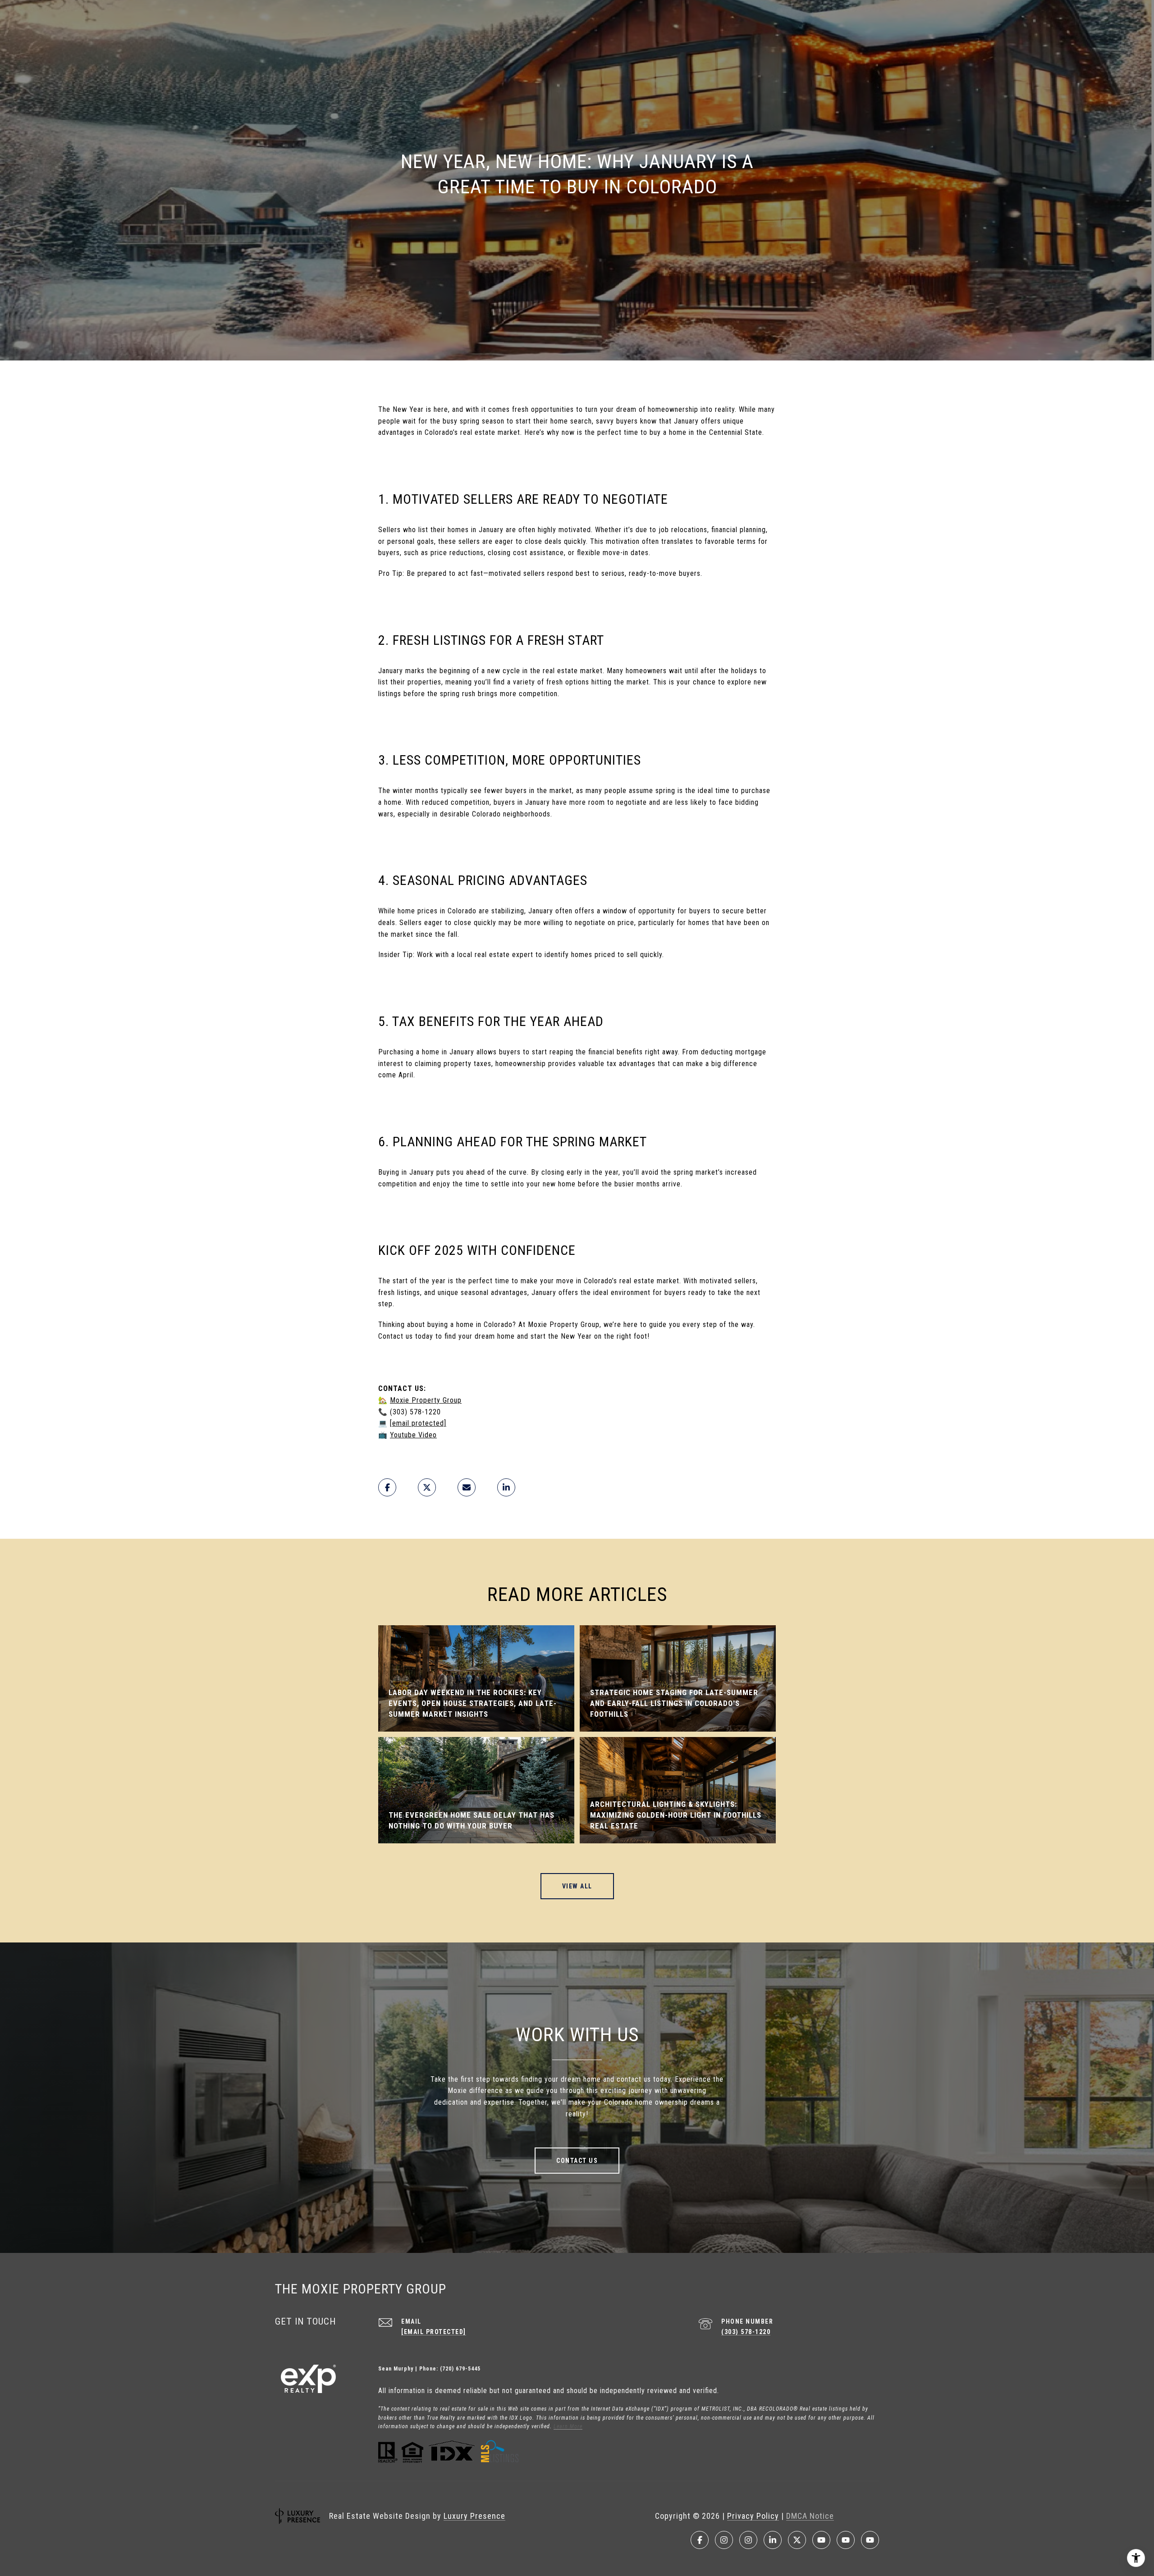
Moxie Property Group (426, 1400)
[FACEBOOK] (700, 2540)
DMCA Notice (810, 2516)
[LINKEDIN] (773, 2540)
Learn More (568, 2426)
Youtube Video (413, 1435)
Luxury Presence (474, 2516)
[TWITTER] (797, 2540)
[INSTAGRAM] (724, 2540)
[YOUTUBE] (821, 2540)
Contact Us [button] (577, 2161)
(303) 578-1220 (746, 2332)
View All (577, 1886)
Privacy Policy (753, 2516)
